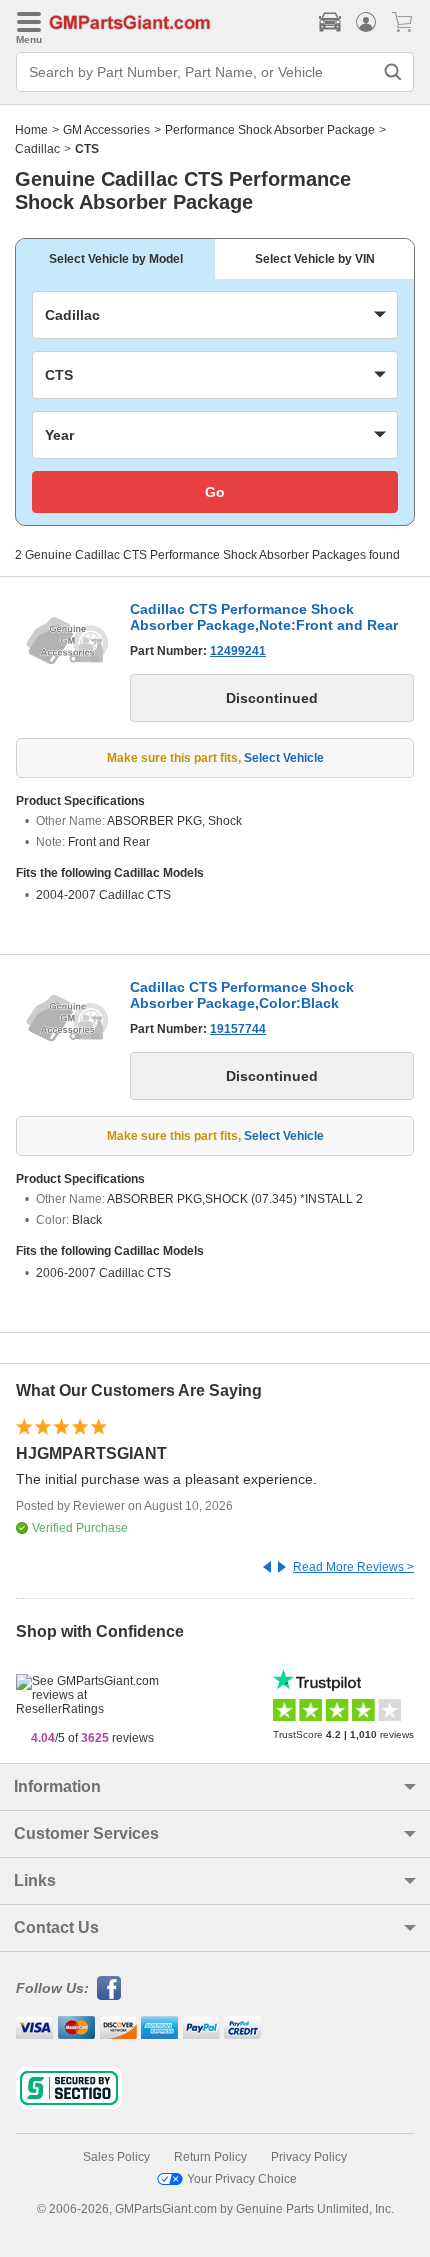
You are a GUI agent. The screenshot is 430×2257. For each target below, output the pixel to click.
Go (215, 492)
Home (31, 130)
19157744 (238, 1029)
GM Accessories (106, 130)
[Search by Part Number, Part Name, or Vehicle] (393, 72)
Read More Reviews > (353, 1567)
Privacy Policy (309, 2157)
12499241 (238, 651)
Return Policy (210, 2157)
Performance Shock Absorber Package (270, 130)
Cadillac (37, 149)
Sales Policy (116, 2157)
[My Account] (366, 22)
